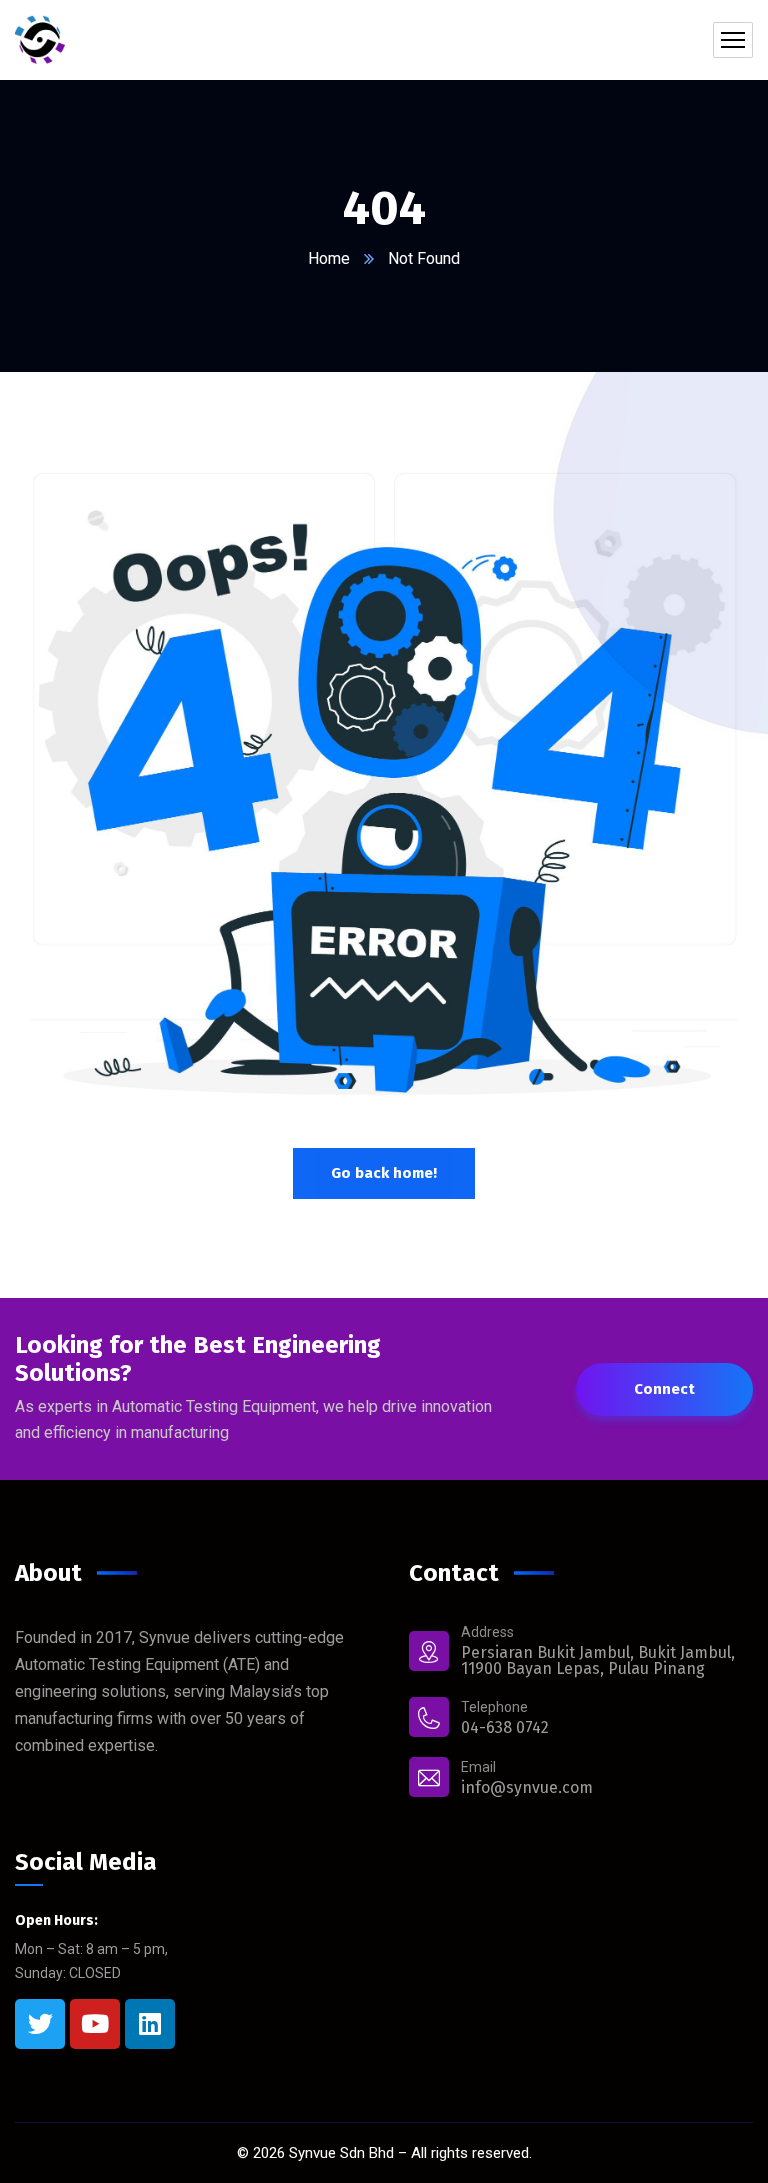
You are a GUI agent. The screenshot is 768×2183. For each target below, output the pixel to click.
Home (329, 258)
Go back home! (384, 1173)
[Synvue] (40, 40)
